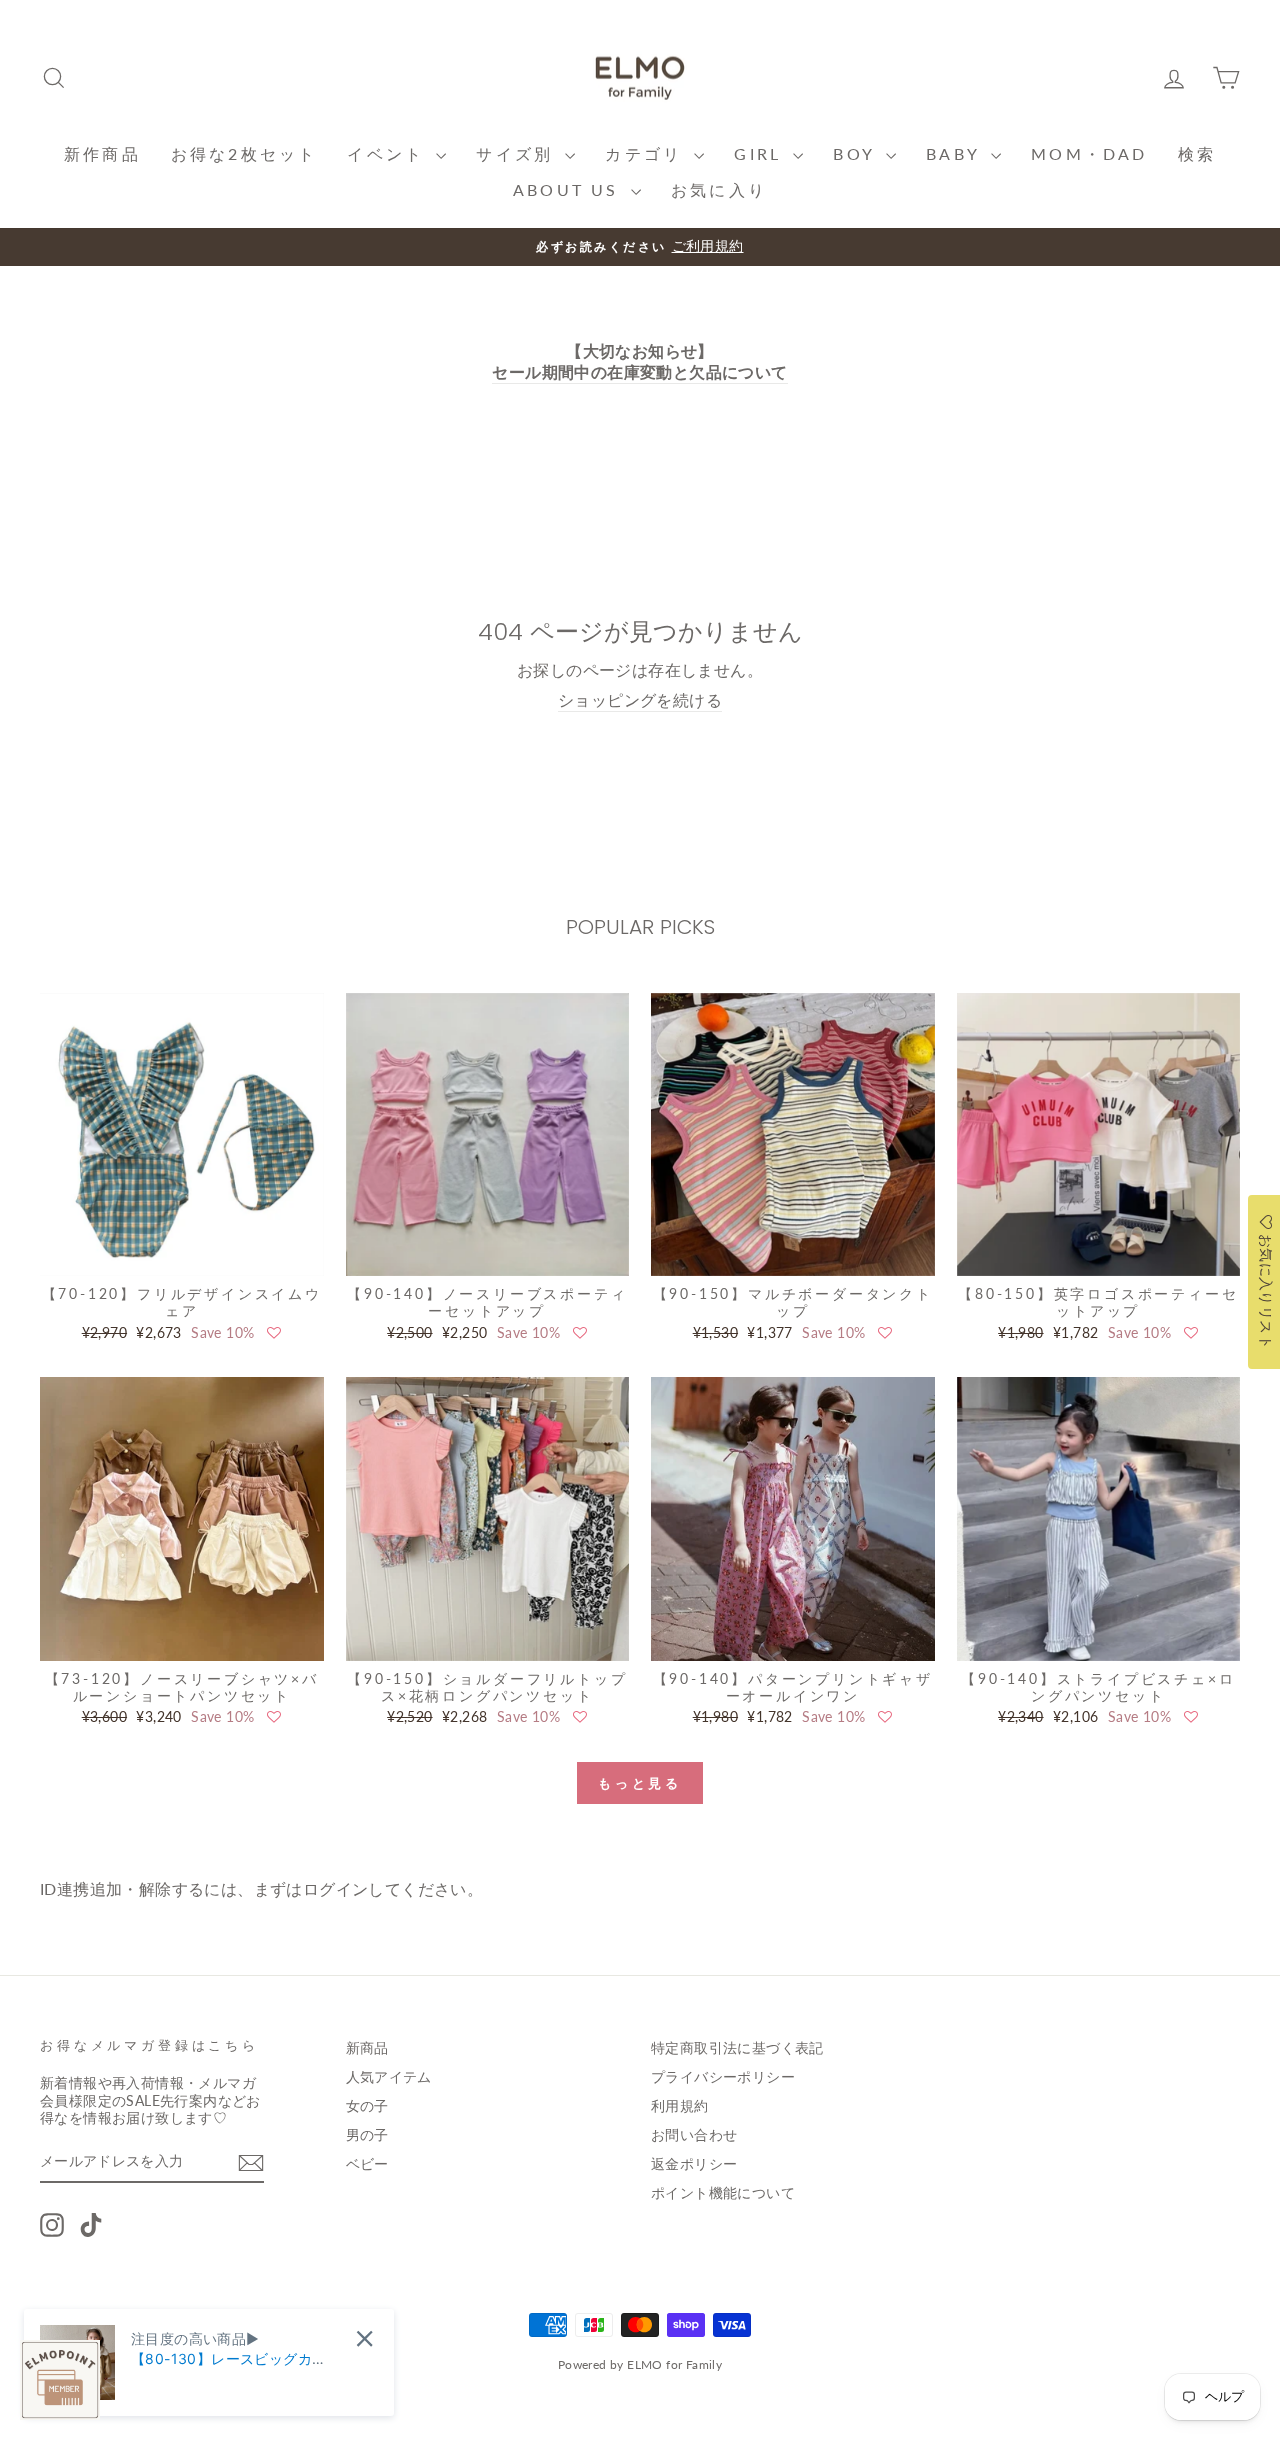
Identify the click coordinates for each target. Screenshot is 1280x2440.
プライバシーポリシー (723, 2077)
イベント (389, 153)
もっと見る (640, 1783)
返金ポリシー (694, 2164)
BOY (857, 153)
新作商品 (102, 153)
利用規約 (680, 2106)
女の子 (367, 2106)
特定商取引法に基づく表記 (737, 2048)
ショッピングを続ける (640, 699)
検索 (1197, 153)
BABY (956, 153)
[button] (274, 1333)
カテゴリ (647, 153)
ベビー (367, 2164)
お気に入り (719, 189)
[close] (364, 2338)
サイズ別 (518, 153)
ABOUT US (569, 189)
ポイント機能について (723, 2193)
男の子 (367, 2135)
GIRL (761, 153)
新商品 (367, 2048)
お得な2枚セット (244, 153)
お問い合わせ (694, 2135)
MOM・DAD (1089, 153)
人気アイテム (389, 2077)
